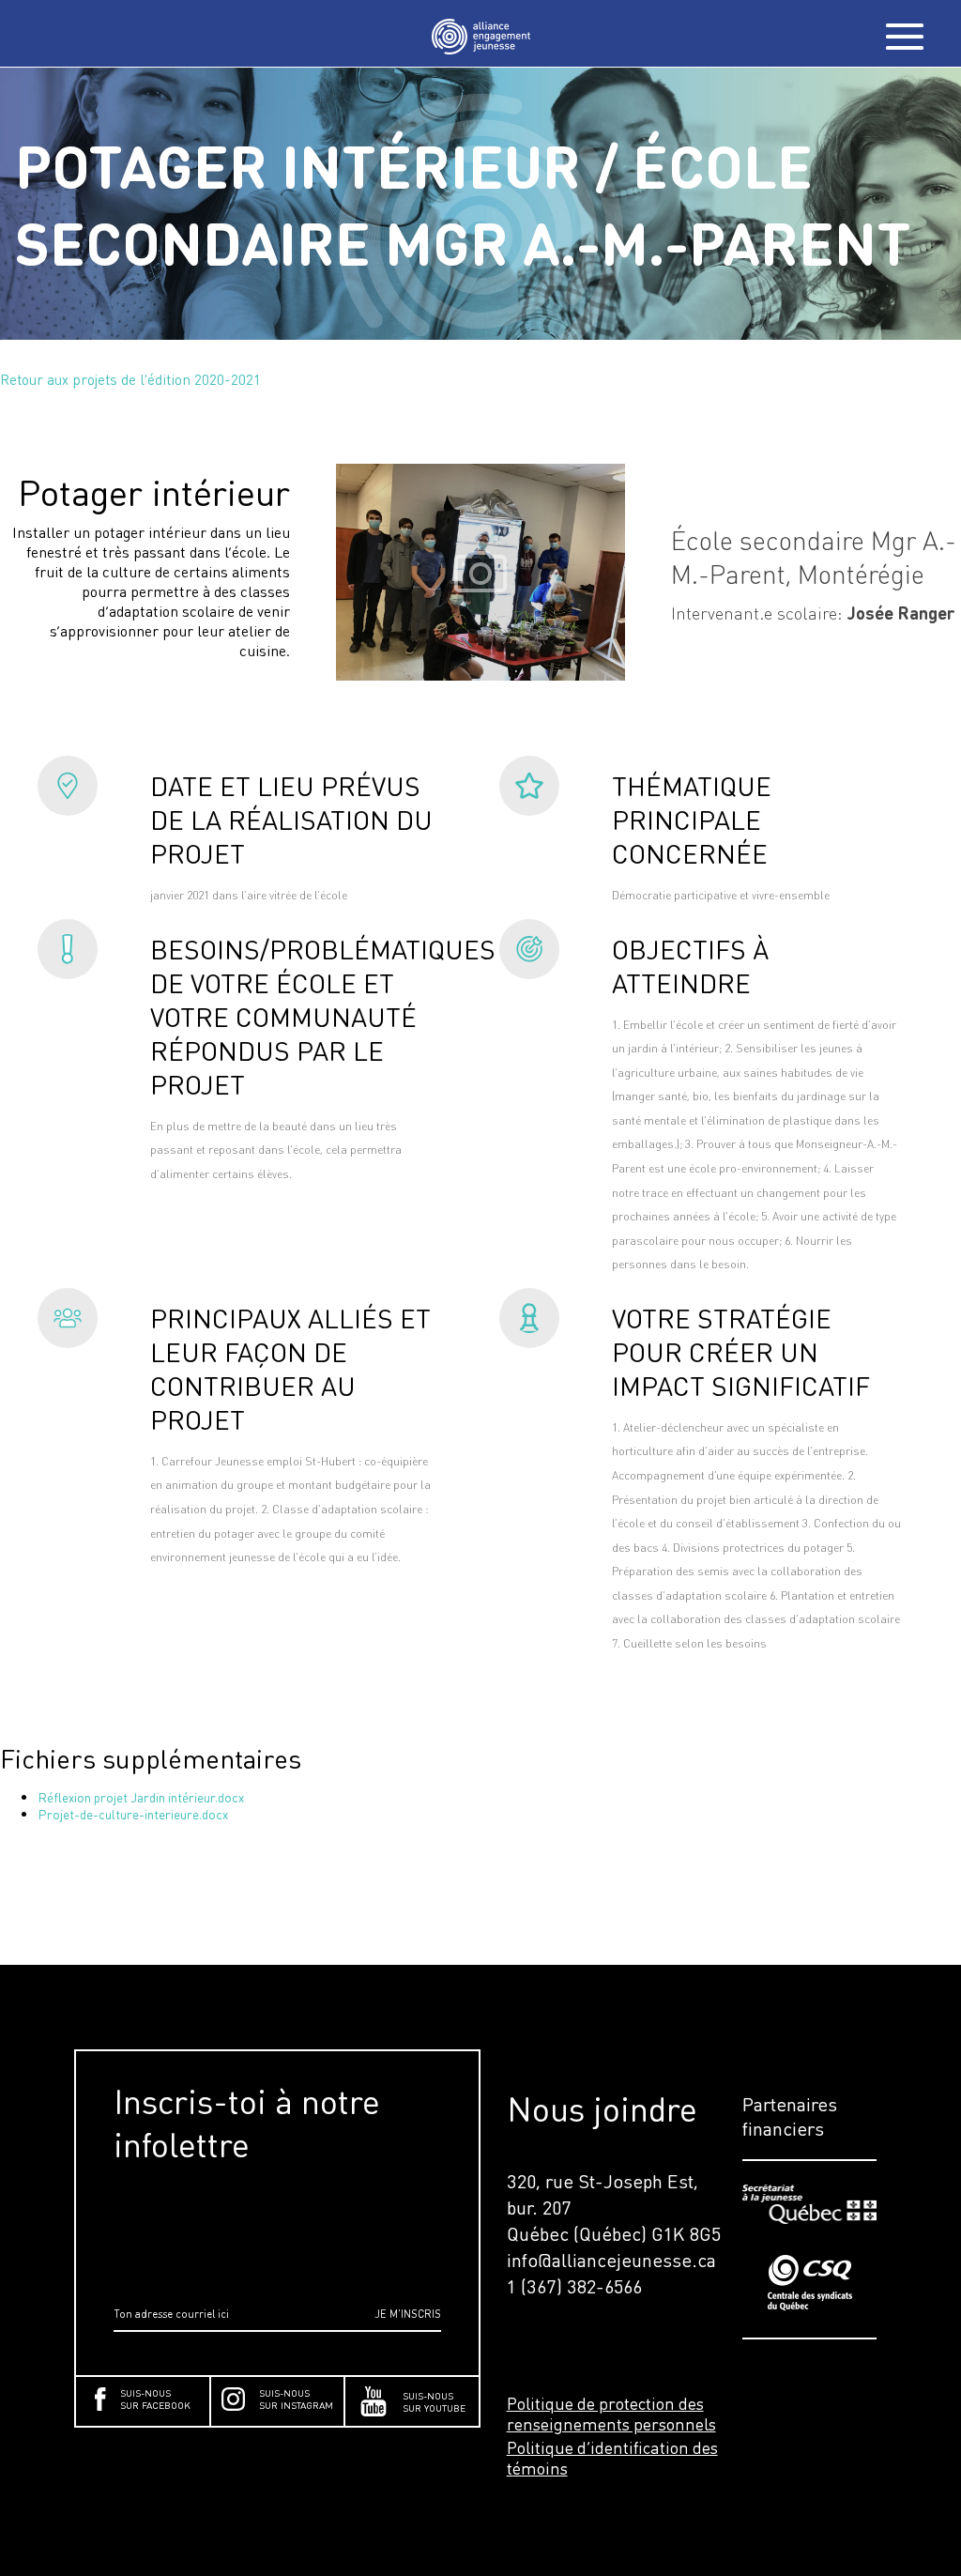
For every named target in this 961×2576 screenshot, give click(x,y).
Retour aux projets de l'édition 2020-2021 (130, 379)
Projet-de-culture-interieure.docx (133, 1814)
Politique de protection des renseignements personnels (611, 2414)
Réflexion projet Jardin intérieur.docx (141, 1797)
